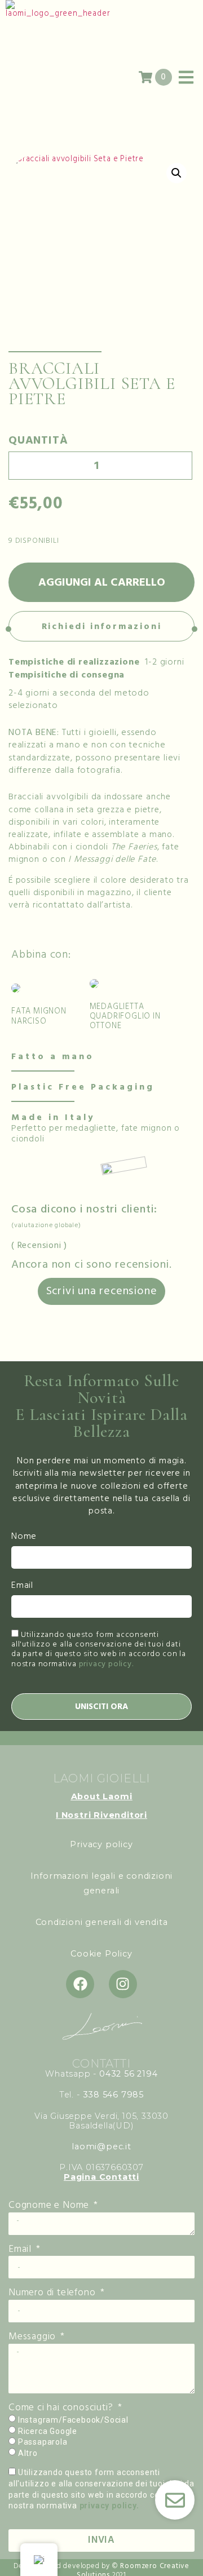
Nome (24, 1537)
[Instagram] (123, 1984)
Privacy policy (101, 1844)
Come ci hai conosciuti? (62, 2408)
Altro (28, 2453)
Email (22, 1586)
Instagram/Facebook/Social (73, 2420)
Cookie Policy (101, 1954)
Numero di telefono (53, 2293)
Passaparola (43, 2442)
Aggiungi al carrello (102, 582)
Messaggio (34, 2337)
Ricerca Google (48, 2431)
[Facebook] (80, 1984)
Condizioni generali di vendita (102, 1922)
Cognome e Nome (50, 2206)
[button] (176, 173)
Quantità (38, 440)
